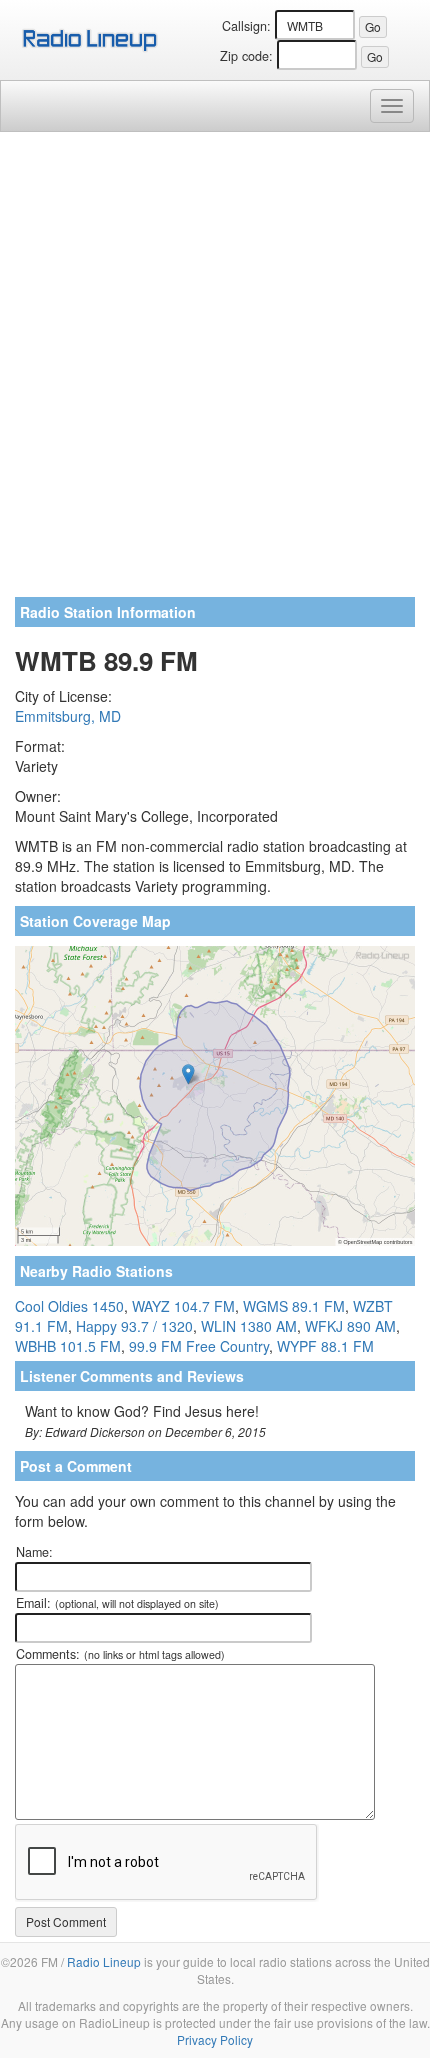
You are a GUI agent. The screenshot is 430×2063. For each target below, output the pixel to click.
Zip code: (246, 56)
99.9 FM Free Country (199, 1346)
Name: (34, 1552)
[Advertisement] (215, 372)
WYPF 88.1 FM (325, 1346)
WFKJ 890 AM (350, 1326)
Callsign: (246, 26)
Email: (117, 1603)
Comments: (120, 1654)
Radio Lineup (104, 1961)
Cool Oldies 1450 (69, 1306)
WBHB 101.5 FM (68, 1346)
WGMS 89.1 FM (294, 1306)
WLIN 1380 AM (249, 1326)
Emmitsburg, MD (68, 716)
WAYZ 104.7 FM (183, 1306)
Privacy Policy (215, 2039)
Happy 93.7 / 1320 (134, 1326)
